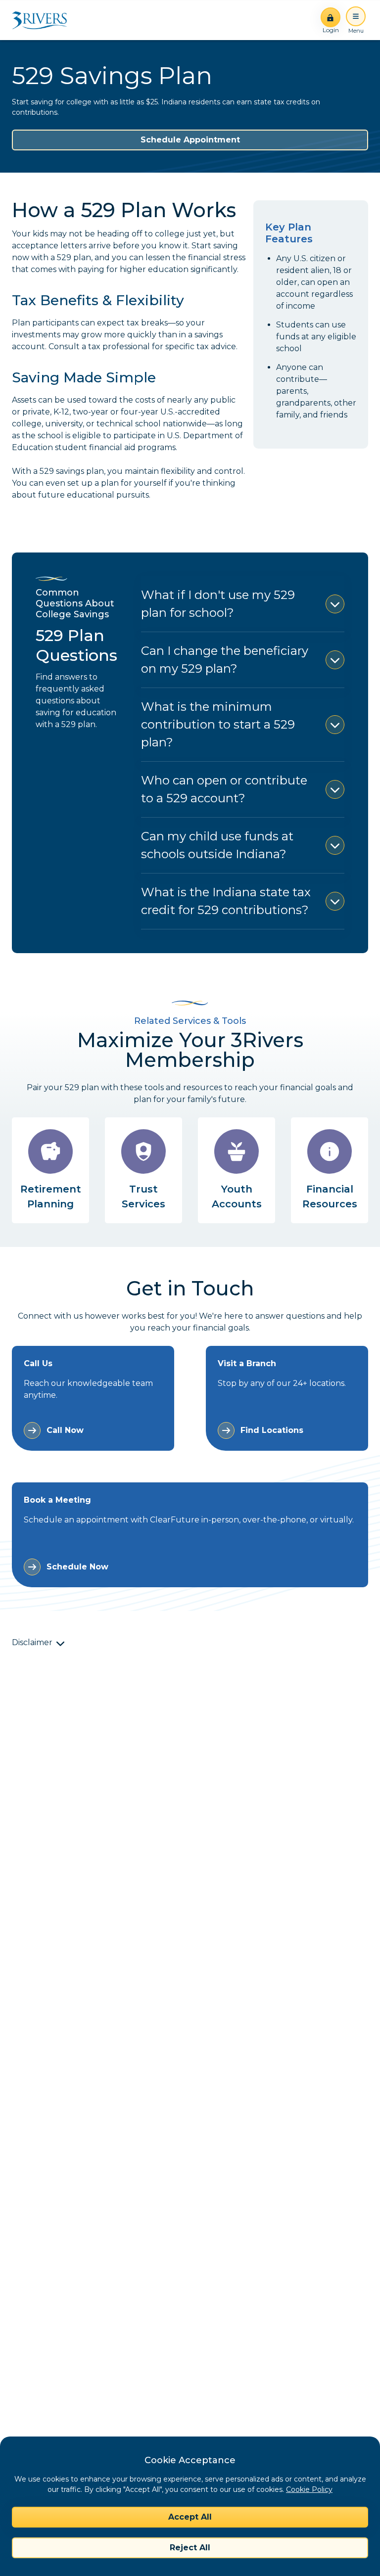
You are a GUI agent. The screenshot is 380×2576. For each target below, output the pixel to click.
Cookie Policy (309, 2489)
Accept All (190, 2517)
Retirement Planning (51, 1196)
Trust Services (143, 1196)
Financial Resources (330, 1196)
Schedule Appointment (190, 140)
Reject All (190, 2548)
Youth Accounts (237, 1196)
